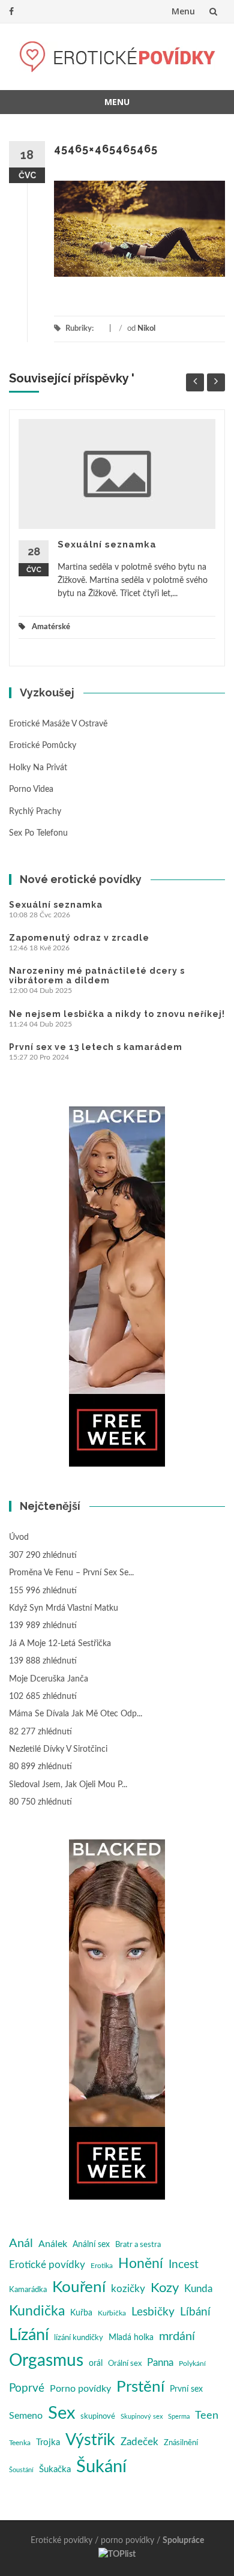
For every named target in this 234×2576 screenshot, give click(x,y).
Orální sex (125, 2363)
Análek (53, 2244)
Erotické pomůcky (43, 746)
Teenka (20, 2443)
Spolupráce (183, 2541)
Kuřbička (112, 2313)
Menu (183, 11)
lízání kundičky (79, 2338)
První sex (186, 2389)
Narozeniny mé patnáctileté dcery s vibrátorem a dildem (97, 976)
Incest (184, 2265)
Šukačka (55, 2469)
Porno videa (31, 789)
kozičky (128, 2289)
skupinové (98, 2416)
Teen (207, 2415)
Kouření (79, 2287)
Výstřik (90, 2440)
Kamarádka (28, 2290)
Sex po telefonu (38, 833)
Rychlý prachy (35, 812)
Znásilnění (181, 2443)
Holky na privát (38, 768)
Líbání (195, 2312)
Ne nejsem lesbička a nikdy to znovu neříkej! (117, 1014)
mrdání (177, 2336)
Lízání (29, 2335)
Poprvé (27, 2388)
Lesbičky (153, 2312)
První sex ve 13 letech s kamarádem (96, 1047)
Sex (61, 2413)
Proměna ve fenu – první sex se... (71, 1573)
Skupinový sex (142, 2417)
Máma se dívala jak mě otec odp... (76, 1714)
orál (96, 2363)
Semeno (26, 2416)
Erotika (102, 2266)
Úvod (19, 1537)
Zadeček (139, 2442)
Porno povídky (80, 2389)
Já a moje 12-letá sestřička (60, 1644)
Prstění (140, 2387)
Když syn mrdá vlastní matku (64, 1608)
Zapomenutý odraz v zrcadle (79, 938)
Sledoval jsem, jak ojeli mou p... (68, 1785)
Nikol (146, 329)
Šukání (101, 2467)
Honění (141, 2264)
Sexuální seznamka (107, 544)
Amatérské (51, 627)
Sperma (179, 2417)
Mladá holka (131, 2338)
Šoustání (21, 2470)
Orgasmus (46, 2361)
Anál (21, 2243)
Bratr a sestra (138, 2245)
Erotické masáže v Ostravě (58, 724)
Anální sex (91, 2245)
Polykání (192, 2363)
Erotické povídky (47, 2265)
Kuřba (81, 2313)
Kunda (198, 2289)
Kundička (37, 2311)
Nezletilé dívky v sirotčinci (58, 1749)
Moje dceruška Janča (49, 1679)
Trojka (48, 2442)
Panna (160, 2363)
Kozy (165, 2288)
